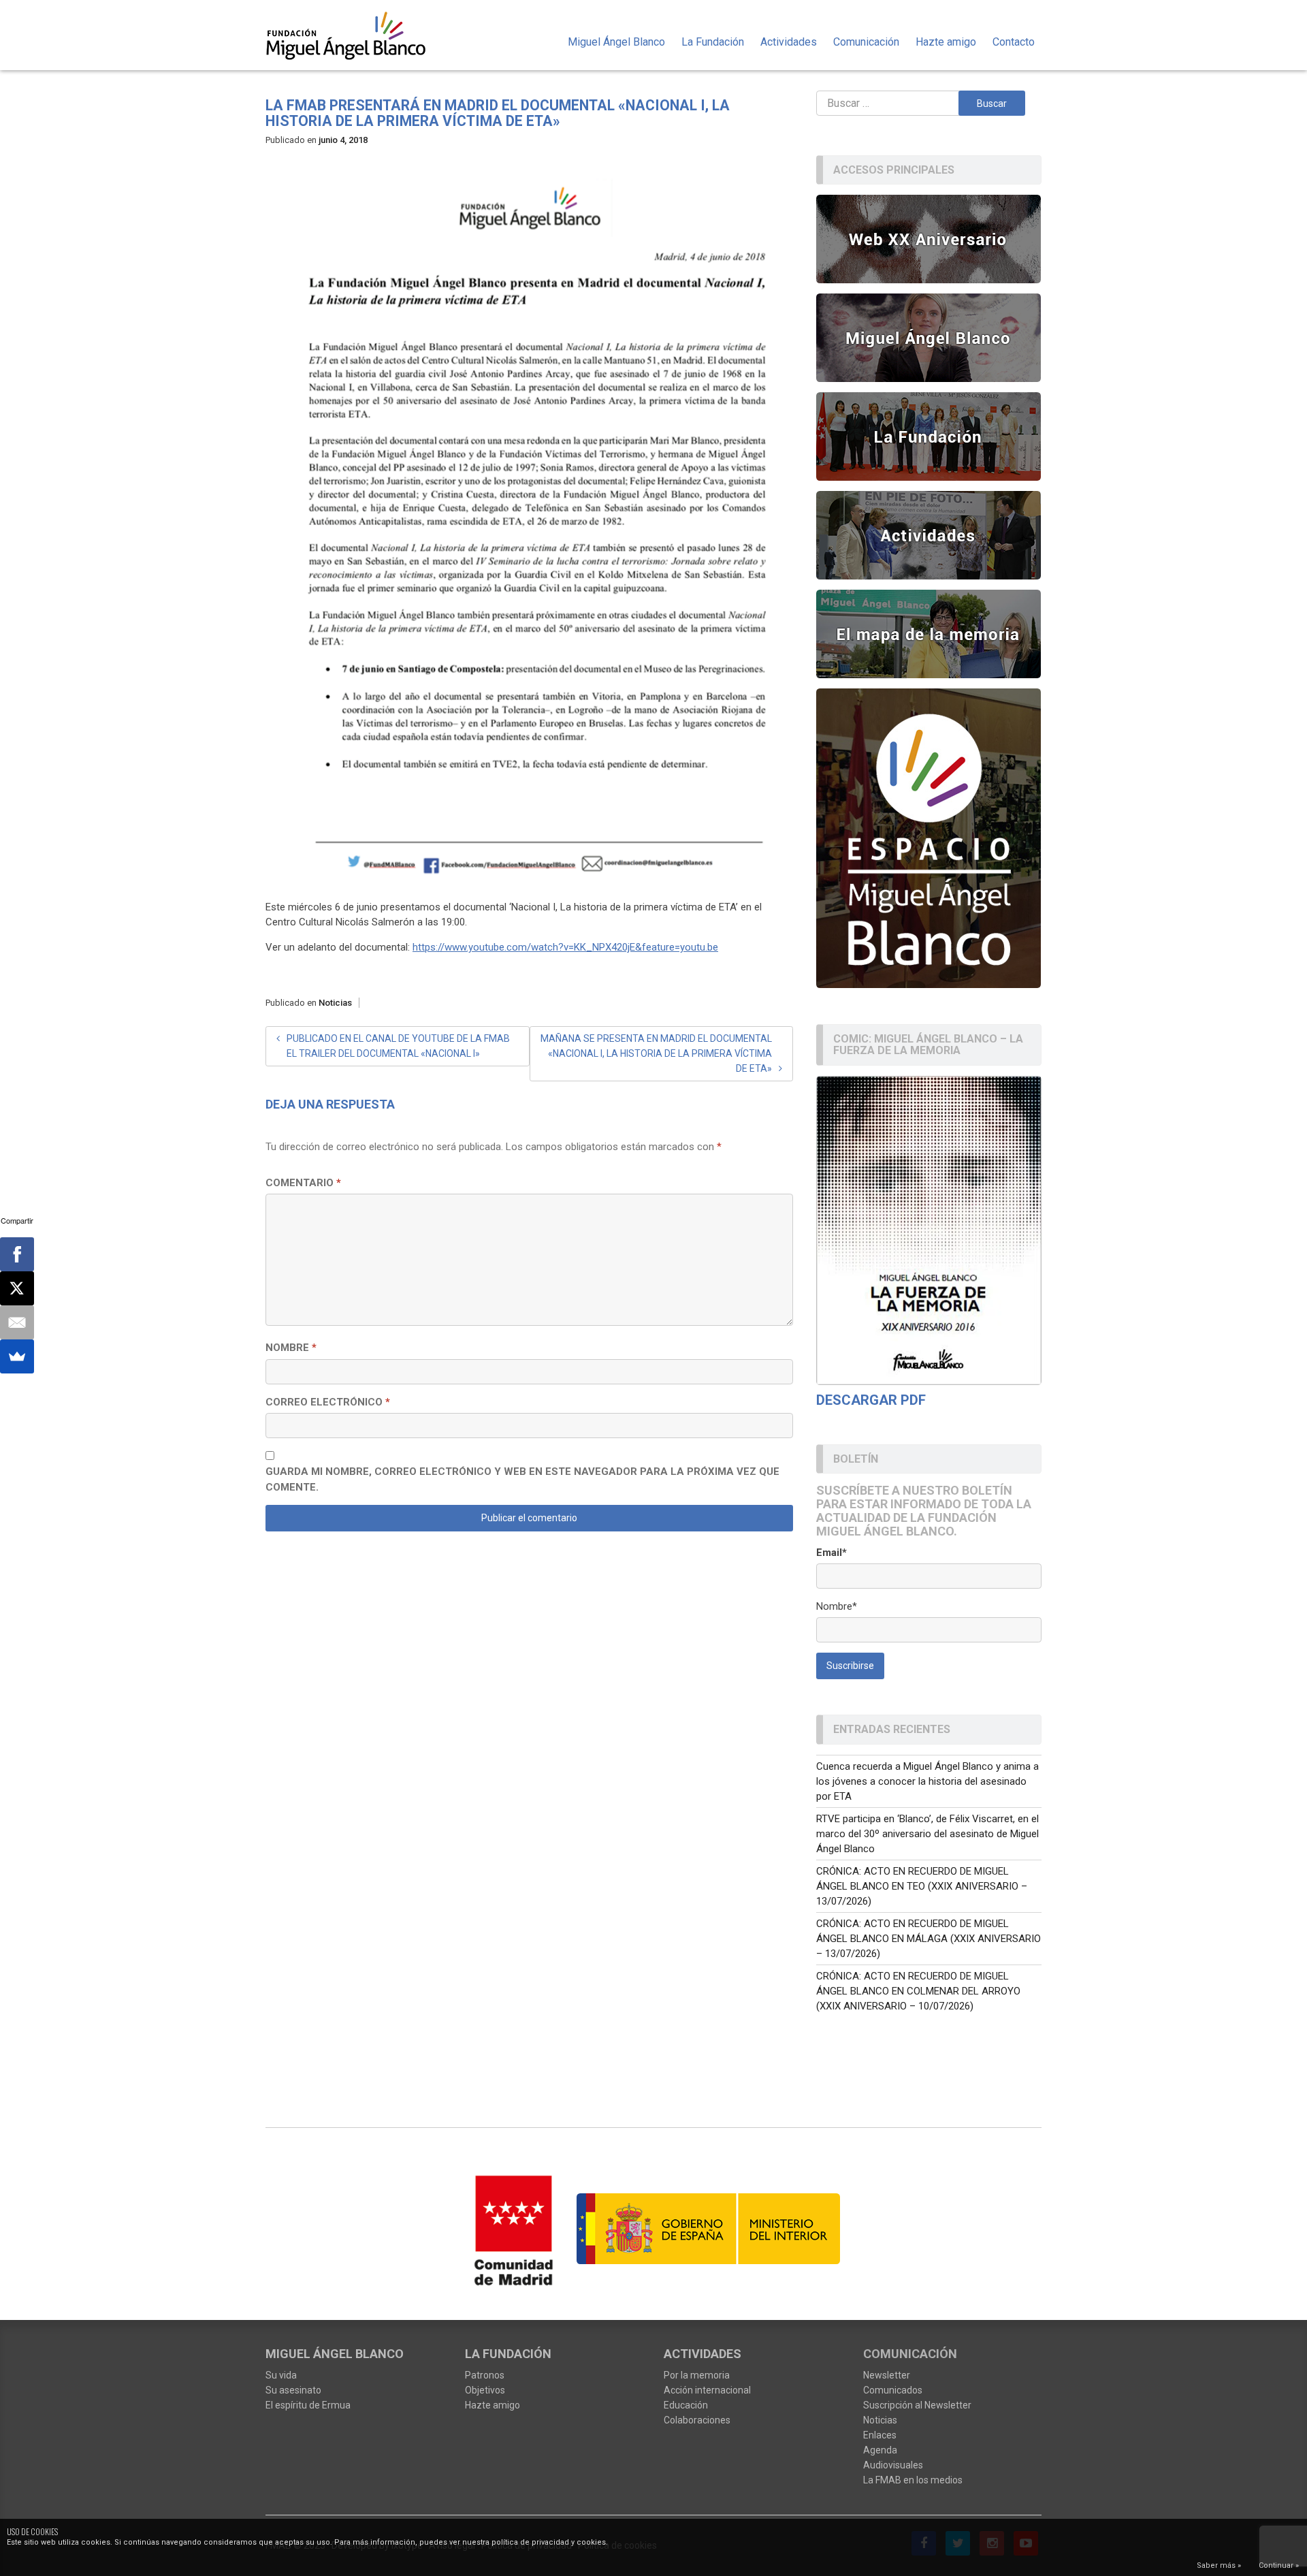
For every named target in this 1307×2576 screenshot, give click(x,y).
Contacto (1014, 42)
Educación (686, 2405)
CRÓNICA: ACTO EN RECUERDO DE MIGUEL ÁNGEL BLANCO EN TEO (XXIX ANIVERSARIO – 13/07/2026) (922, 1886)
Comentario (303, 1183)
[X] (17, 1288)
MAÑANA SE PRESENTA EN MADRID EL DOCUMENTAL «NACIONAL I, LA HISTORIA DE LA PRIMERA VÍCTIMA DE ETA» (656, 1053)
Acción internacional (707, 2390)
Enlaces (880, 2435)
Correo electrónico (328, 1402)
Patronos (485, 2375)
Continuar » (1279, 2565)
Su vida (281, 2375)
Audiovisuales (893, 2465)
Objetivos (485, 2390)
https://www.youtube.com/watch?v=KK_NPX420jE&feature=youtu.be (565, 947)
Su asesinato (293, 2390)
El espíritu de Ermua (308, 2405)
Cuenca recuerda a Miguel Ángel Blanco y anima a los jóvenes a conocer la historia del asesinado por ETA (927, 1781)
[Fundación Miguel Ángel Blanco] (355, 35)
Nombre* (837, 1606)
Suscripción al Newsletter (917, 2405)
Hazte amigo (946, 42)
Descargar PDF (871, 1400)
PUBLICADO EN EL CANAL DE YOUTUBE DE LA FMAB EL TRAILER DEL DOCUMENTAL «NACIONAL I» (398, 1046)
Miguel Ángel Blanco (616, 42)
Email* (832, 1553)
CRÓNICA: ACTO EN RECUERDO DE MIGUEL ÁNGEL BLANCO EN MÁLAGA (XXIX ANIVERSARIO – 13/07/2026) (929, 1939)
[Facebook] (17, 1254)
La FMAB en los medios (913, 2480)
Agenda (880, 2450)
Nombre (291, 1348)
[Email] (17, 1322)
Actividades (789, 42)
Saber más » (1219, 2565)
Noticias (335, 1003)
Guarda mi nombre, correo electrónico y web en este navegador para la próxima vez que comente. (522, 1479)
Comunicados (893, 2390)
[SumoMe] (17, 1356)
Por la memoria (697, 2375)
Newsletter (887, 2375)
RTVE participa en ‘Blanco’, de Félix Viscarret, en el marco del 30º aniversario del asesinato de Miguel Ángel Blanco (927, 1834)
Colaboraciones (697, 2420)
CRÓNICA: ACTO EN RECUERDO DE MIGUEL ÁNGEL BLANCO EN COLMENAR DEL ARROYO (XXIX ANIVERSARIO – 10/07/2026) (918, 1991)
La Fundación (713, 42)
